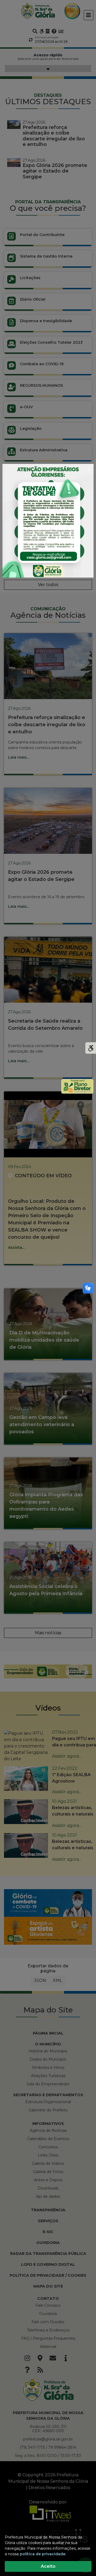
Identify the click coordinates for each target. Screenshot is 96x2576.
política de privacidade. (43, 2554)
